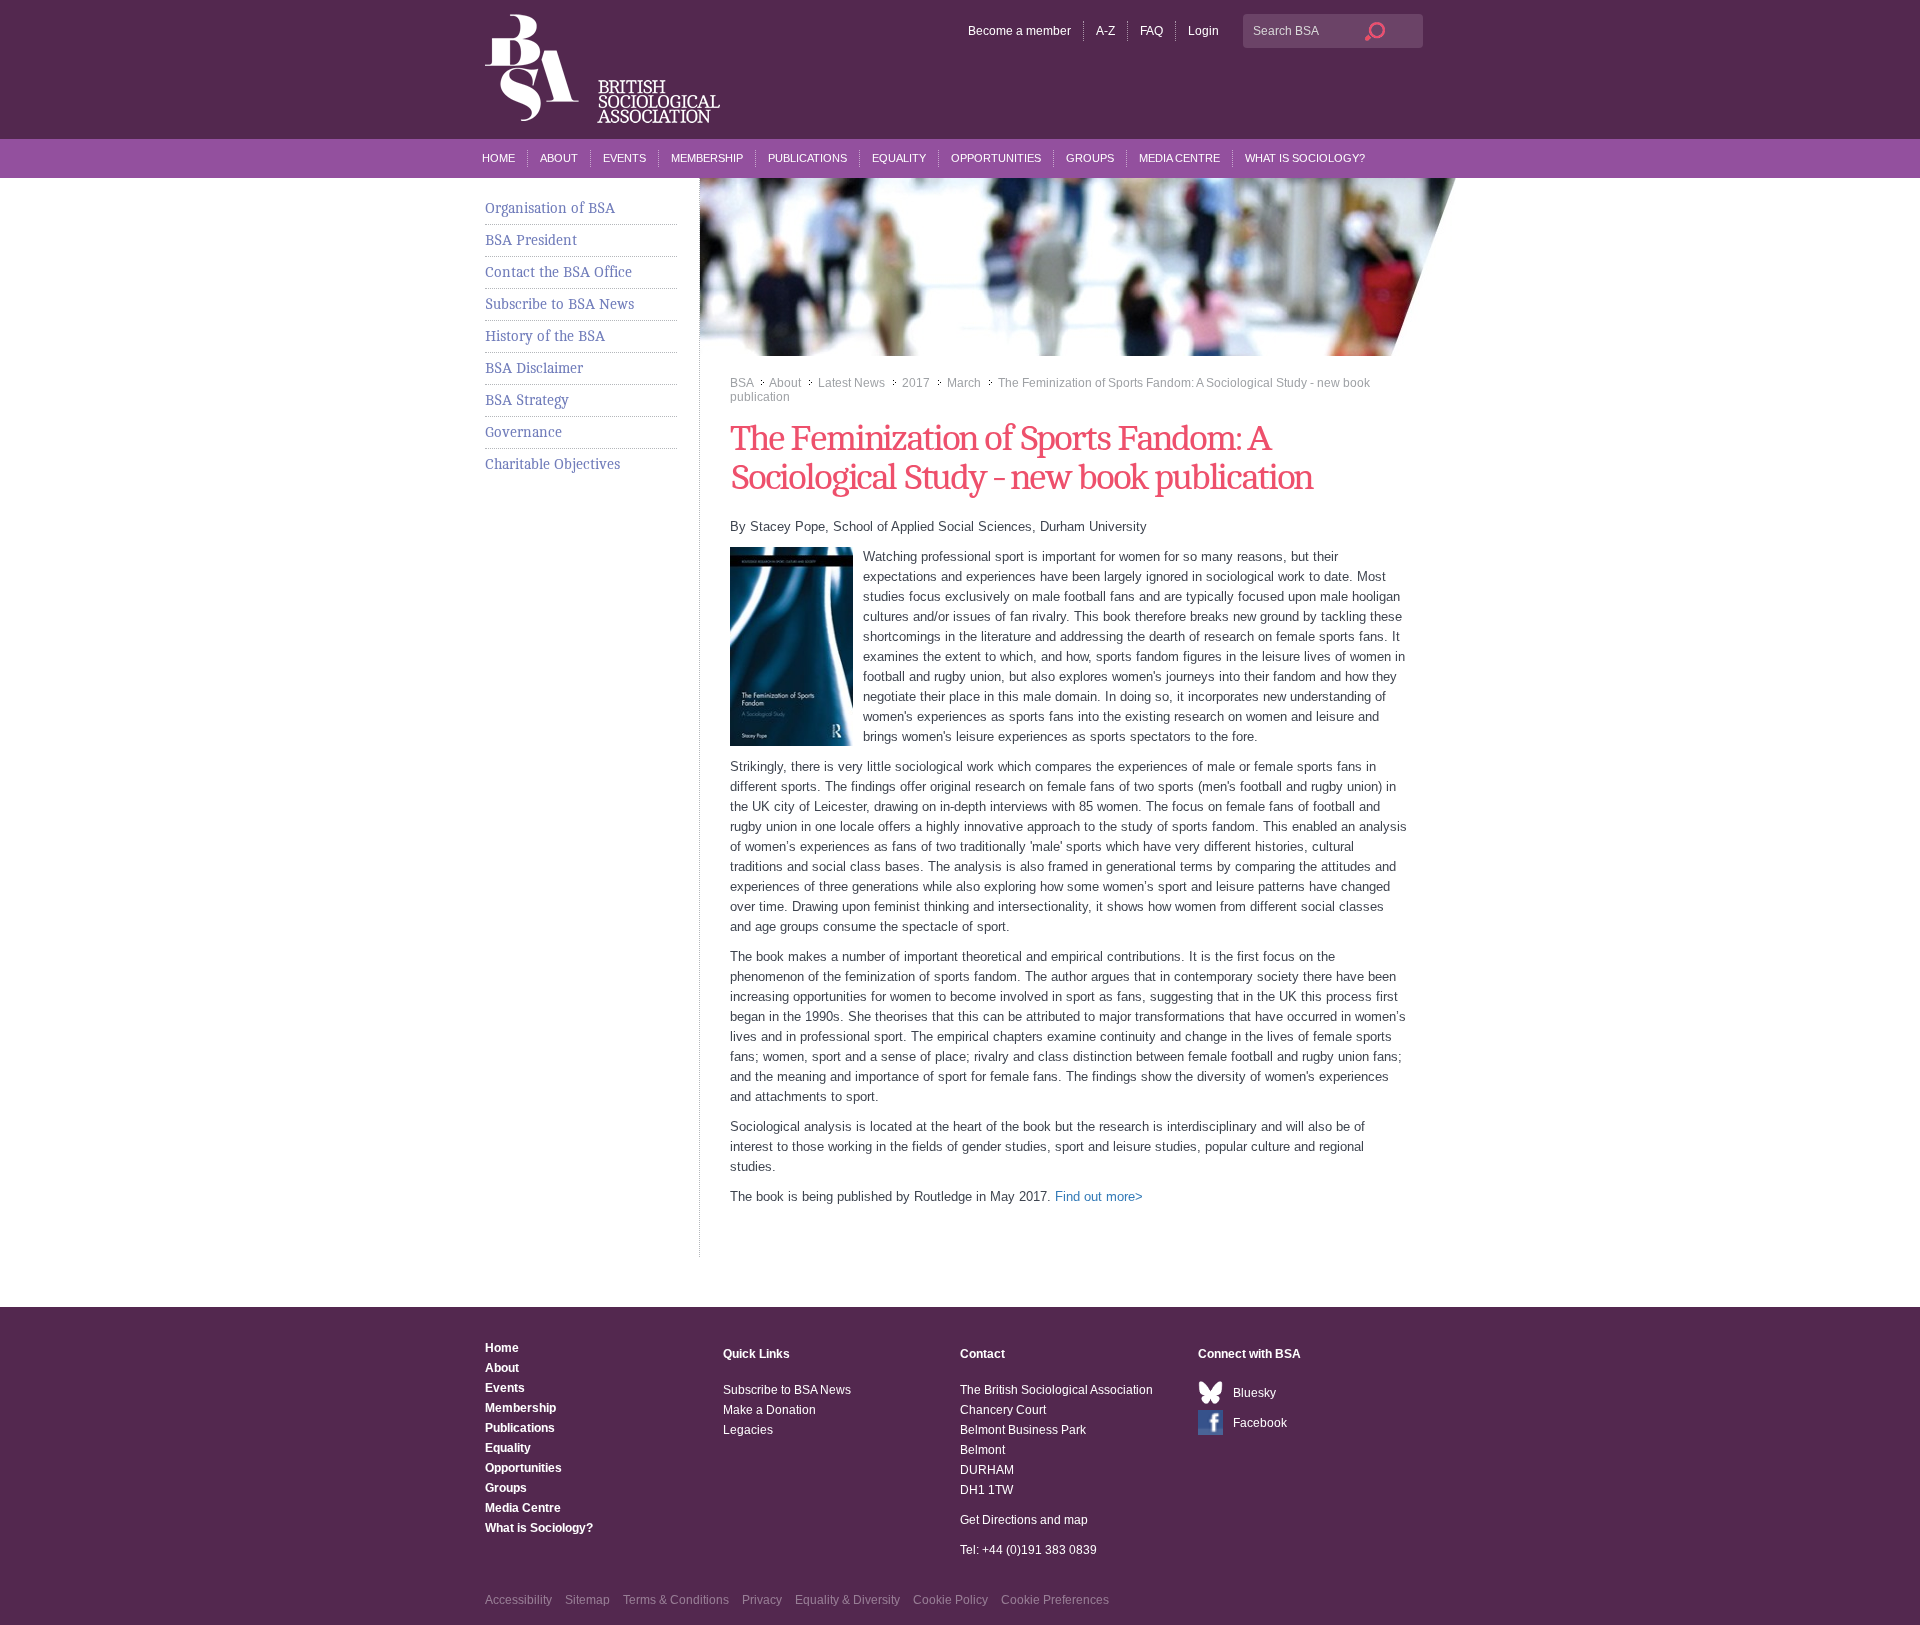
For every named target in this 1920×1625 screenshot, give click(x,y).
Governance (523, 432)
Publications (807, 158)
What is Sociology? (1305, 158)
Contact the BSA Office (558, 272)
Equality (899, 158)
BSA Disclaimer (534, 368)
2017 (916, 383)
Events (624, 158)
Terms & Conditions (676, 1600)
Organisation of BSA (550, 208)
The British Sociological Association (602, 68)
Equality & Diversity (847, 1600)
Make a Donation (769, 1410)
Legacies (748, 1430)
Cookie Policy (950, 1600)
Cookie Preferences (1055, 1600)
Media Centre (1179, 158)
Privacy (762, 1600)
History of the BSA (545, 336)
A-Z (1105, 31)
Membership (707, 158)
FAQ (1151, 31)
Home (498, 158)
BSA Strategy (527, 400)
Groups (1090, 158)
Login (1203, 31)
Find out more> (1099, 1196)
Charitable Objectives (552, 464)
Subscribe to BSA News (559, 304)
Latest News (851, 383)
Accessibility (518, 1600)
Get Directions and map (1024, 1520)
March (964, 383)
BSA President (531, 240)
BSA (741, 383)
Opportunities (996, 158)
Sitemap (587, 1600)
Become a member (1019, 31)
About (559, 158)
